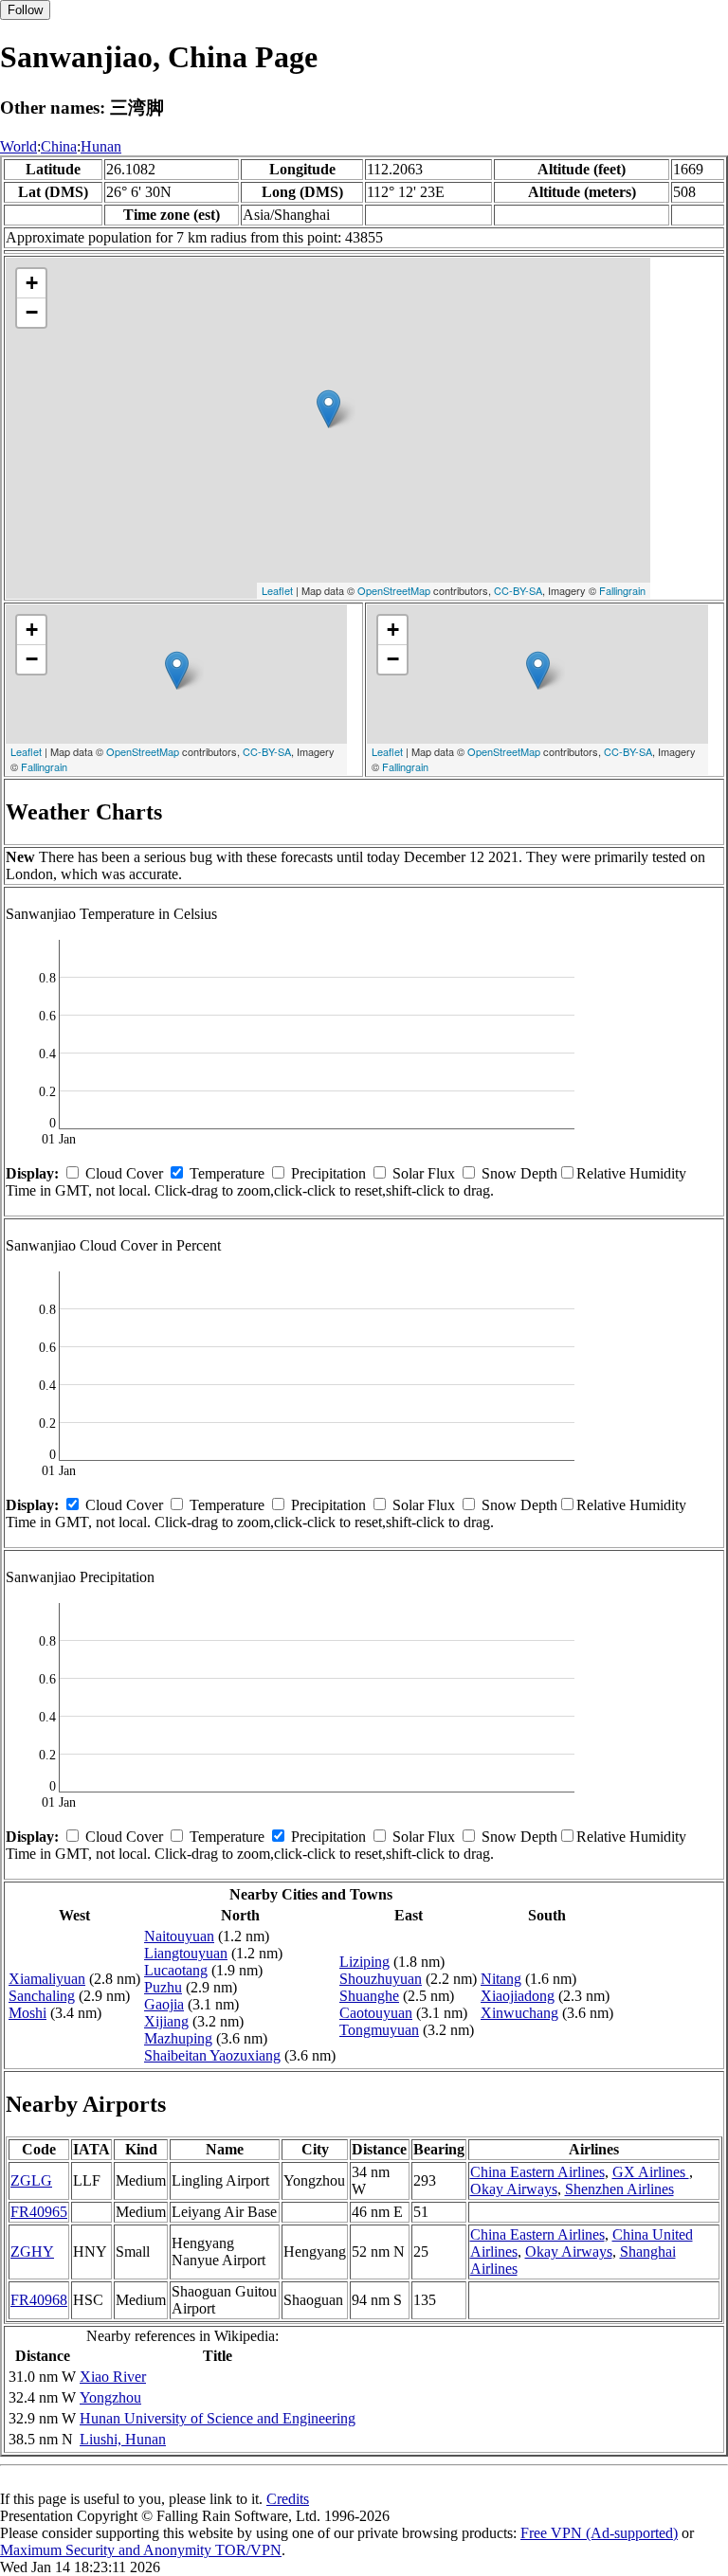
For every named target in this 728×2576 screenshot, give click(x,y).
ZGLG (31, 2180)
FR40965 (39, 2212)
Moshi (27, 2013)
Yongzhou (110, 2397)
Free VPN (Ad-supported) (599, 2533)
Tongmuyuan (379, 2030)
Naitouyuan (179, 1936)
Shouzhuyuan (381, 1979)
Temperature (227, 1173)
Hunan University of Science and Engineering (218, 2418)
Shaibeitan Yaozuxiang (212, 2055)
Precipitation (328, 1173)
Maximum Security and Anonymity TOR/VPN (141, 2550)
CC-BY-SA (518, 590)
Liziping (364, 1962)
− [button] (32, 312)
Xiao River (113, 2377)
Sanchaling (42, 1996)
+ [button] (32, 283)
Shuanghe (369, 1996)
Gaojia (164, 2004)
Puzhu (163, 1987)
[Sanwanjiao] (328, 409)
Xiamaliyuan (47, 1979)
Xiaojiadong (518, 1996)
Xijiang (166, 2021)
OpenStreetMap (394, 590)
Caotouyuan (376, 2013)
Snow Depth (519, 1173)
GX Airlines (651, 2172)
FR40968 (39, 2300)
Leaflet (277, 590)
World (18, 146)
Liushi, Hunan (123, 2439)
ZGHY (32, 2252)
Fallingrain (622, 590)
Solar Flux (424, 1173)
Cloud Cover (124, 1173)
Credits (288, 2499)
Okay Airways (514, 2189)
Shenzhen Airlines (619, 2189)
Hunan (101, 146)
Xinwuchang (519, 2013)
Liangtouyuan (186, 1953)
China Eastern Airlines (537, 2172)
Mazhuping (178, 2038)
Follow (25, 10)
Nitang (501, 1979)
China (59, 146)
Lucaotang (176, 1970)
